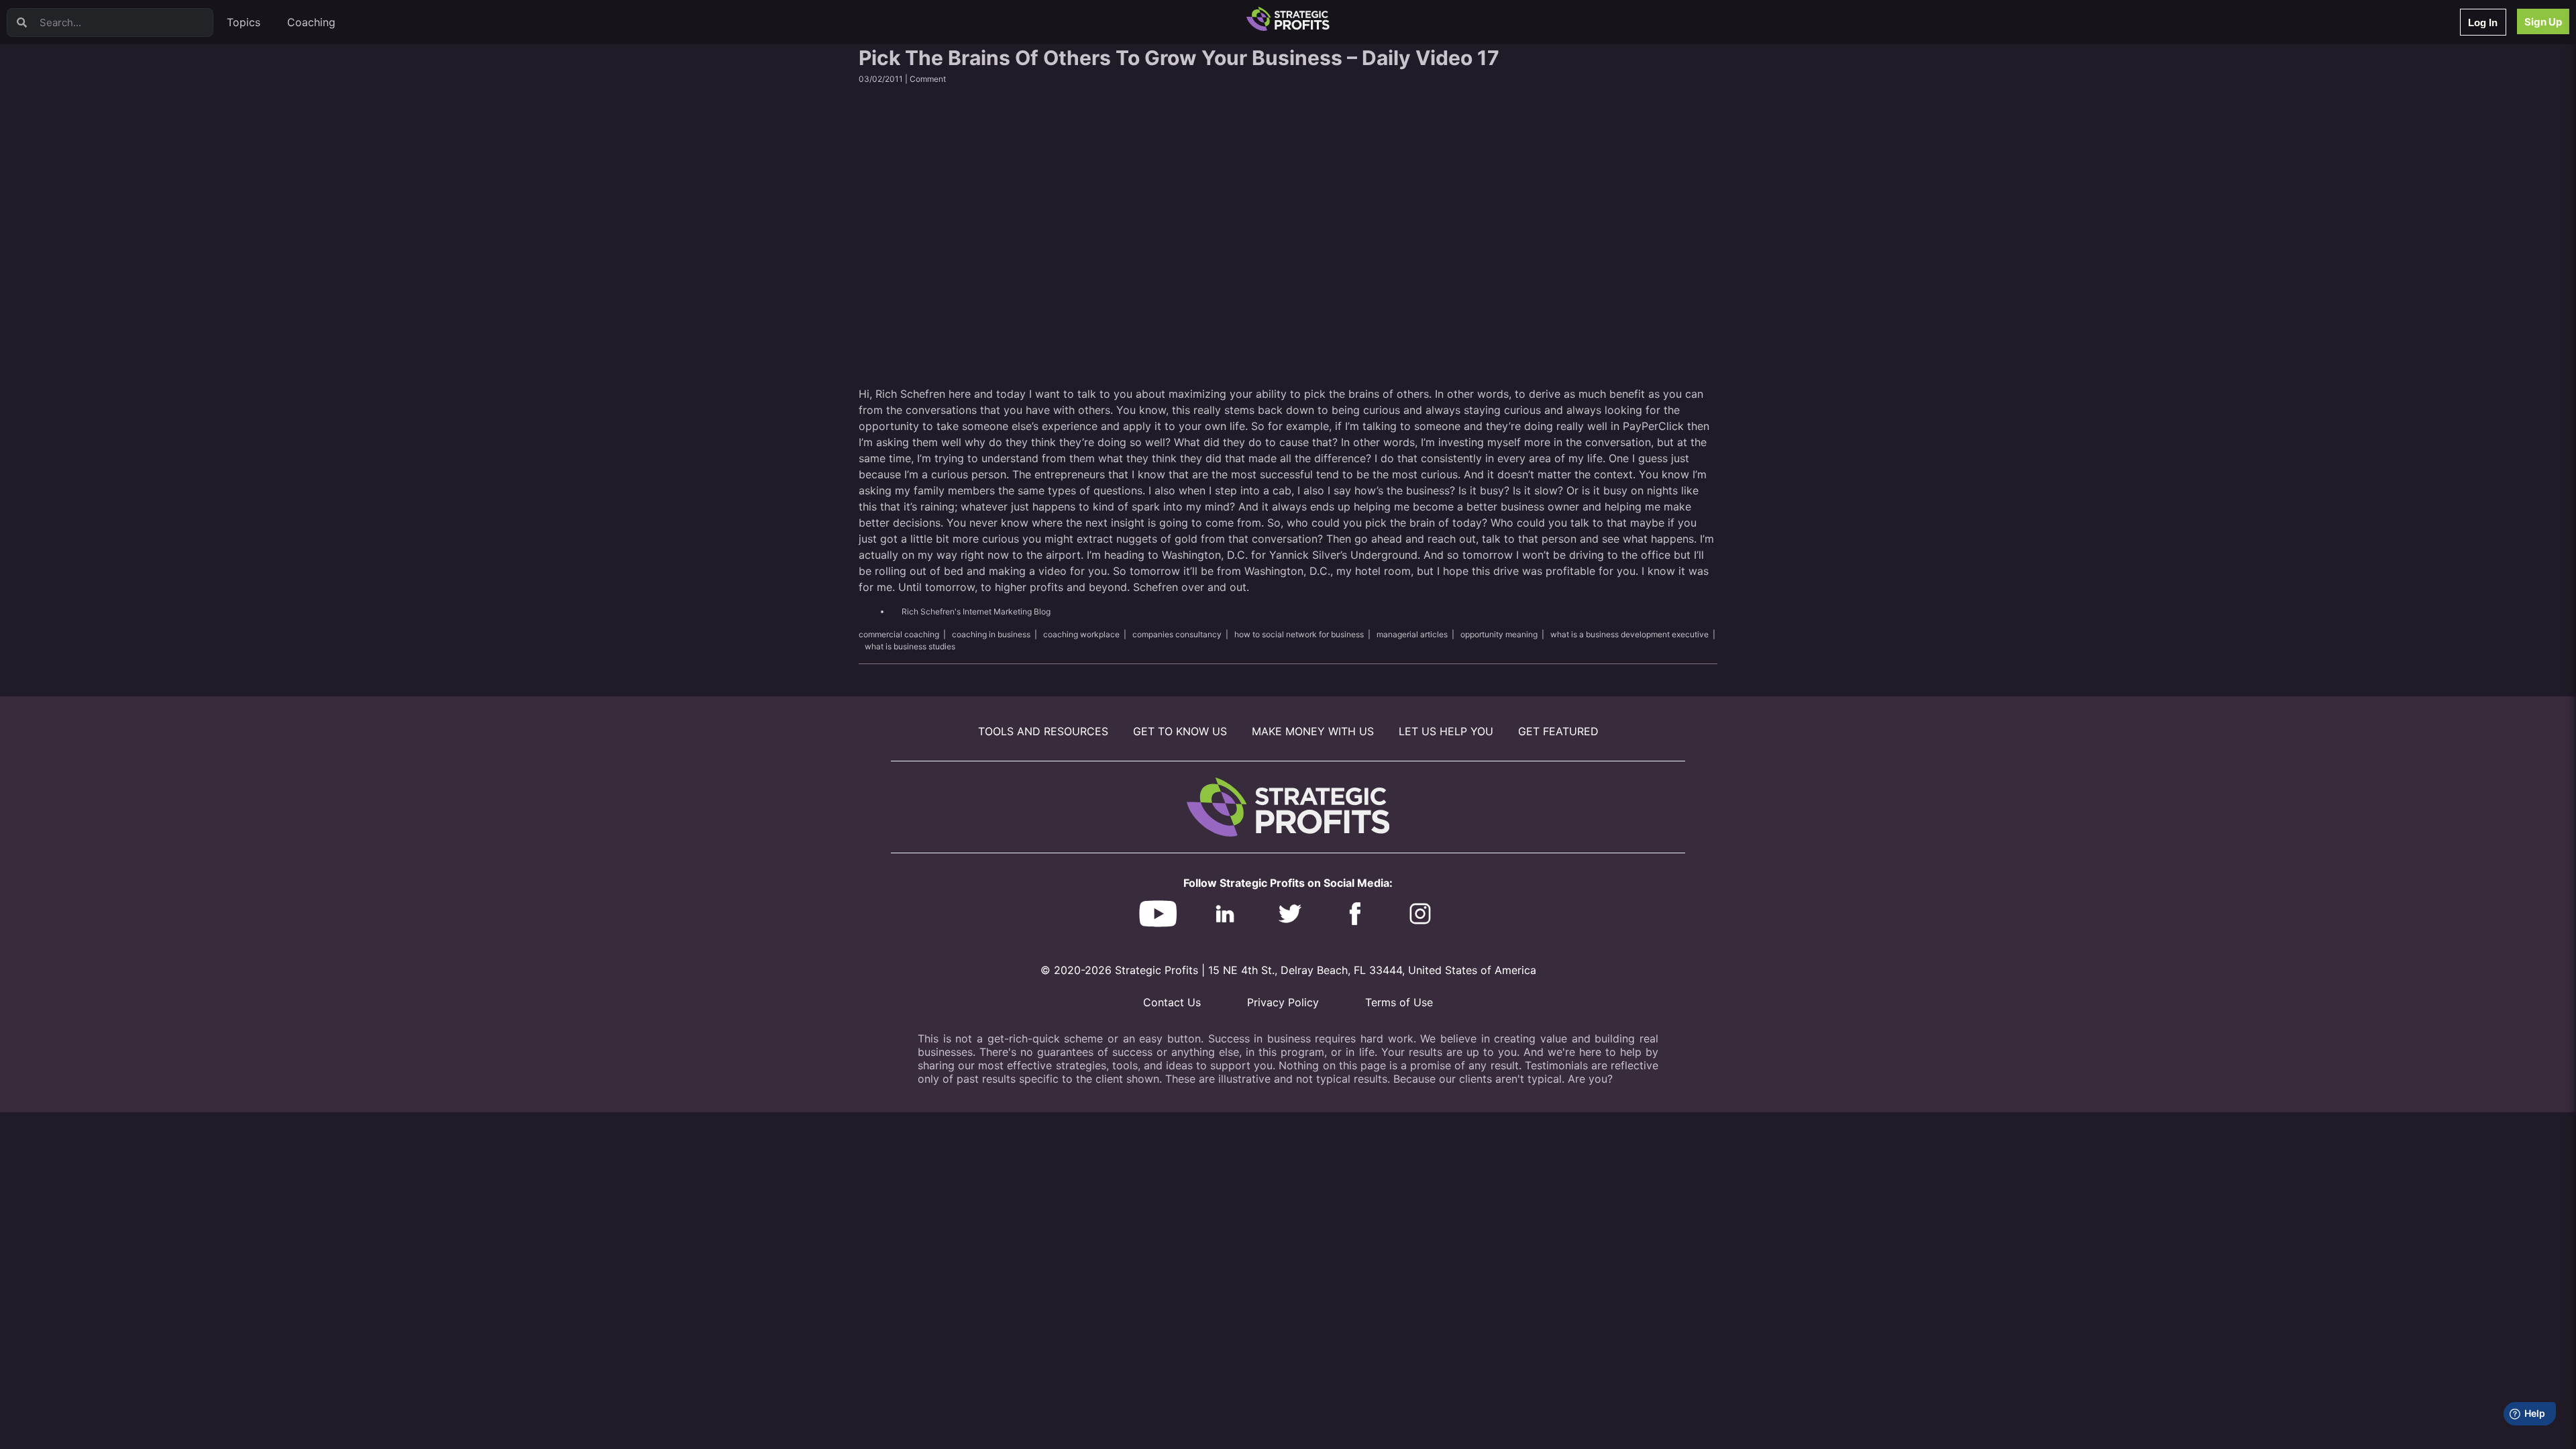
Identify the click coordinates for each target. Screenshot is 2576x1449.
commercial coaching (899, 634)
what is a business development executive (1629, 634)
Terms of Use (1399, 1002)
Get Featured (1558, 731)
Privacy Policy (1283, 1002)
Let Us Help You (1446, 731)
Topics (244, 22)
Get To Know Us (1180, 731)
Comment (928, 79)
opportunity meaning (1499, 634)
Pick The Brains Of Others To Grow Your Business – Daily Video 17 (1179, 58)
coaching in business (991, 634)
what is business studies (910, 646)
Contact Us (1172, 1002)
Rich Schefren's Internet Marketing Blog (976, 611)
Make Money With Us (1313, 731)
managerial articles (1412, 634)
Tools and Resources (1043, 731)
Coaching (311, 22)
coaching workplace (1081, 634)
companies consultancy (1177, 634)
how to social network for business (1299, 634)
